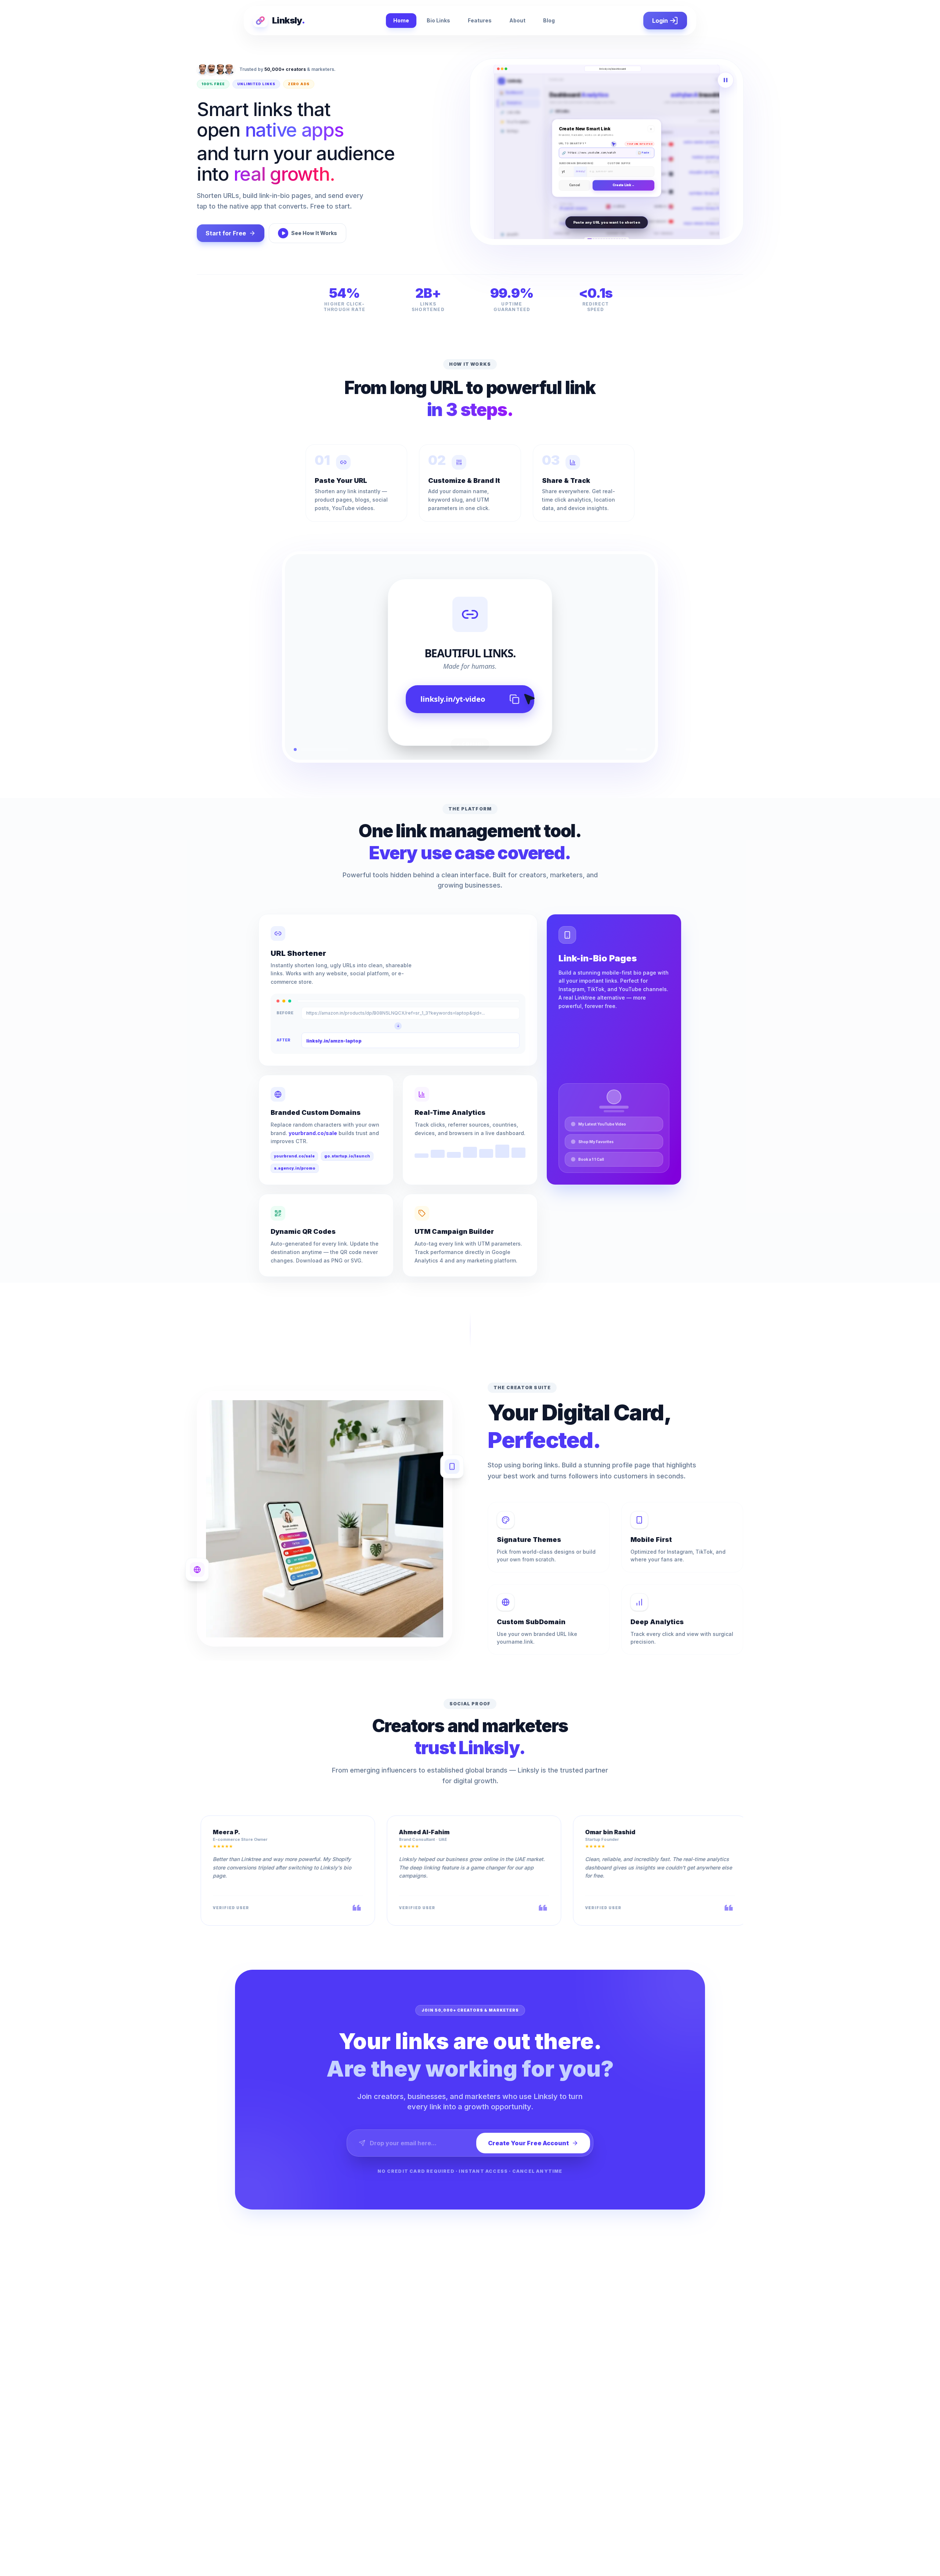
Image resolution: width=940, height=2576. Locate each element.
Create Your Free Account (528, 2143)
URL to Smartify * (573, 134)
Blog (549, 20)
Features (480, 20)
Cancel (575, 194)
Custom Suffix (619, 154)
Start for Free (226, 233)
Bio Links (438, 20)
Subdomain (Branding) (576, 154)
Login (660, 21)
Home (401, 20)
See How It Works (314, 233)
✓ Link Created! (623, 194)
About (517, 20)
